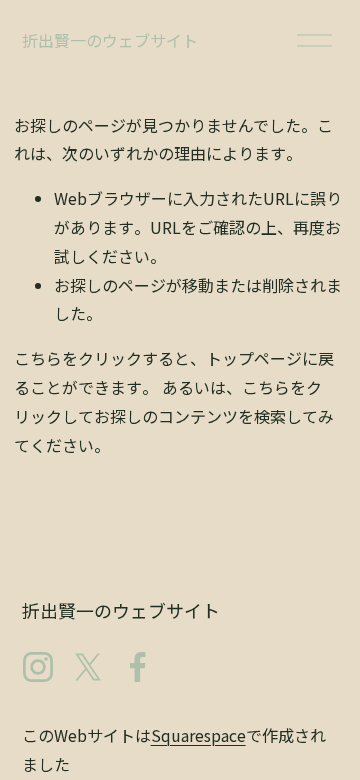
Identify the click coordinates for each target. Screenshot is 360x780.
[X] (88, 667)
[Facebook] (138, 667)
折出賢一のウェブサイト (110, 40)
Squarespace (198, 735)
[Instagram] (38, 667)
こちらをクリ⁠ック (78, 358)
